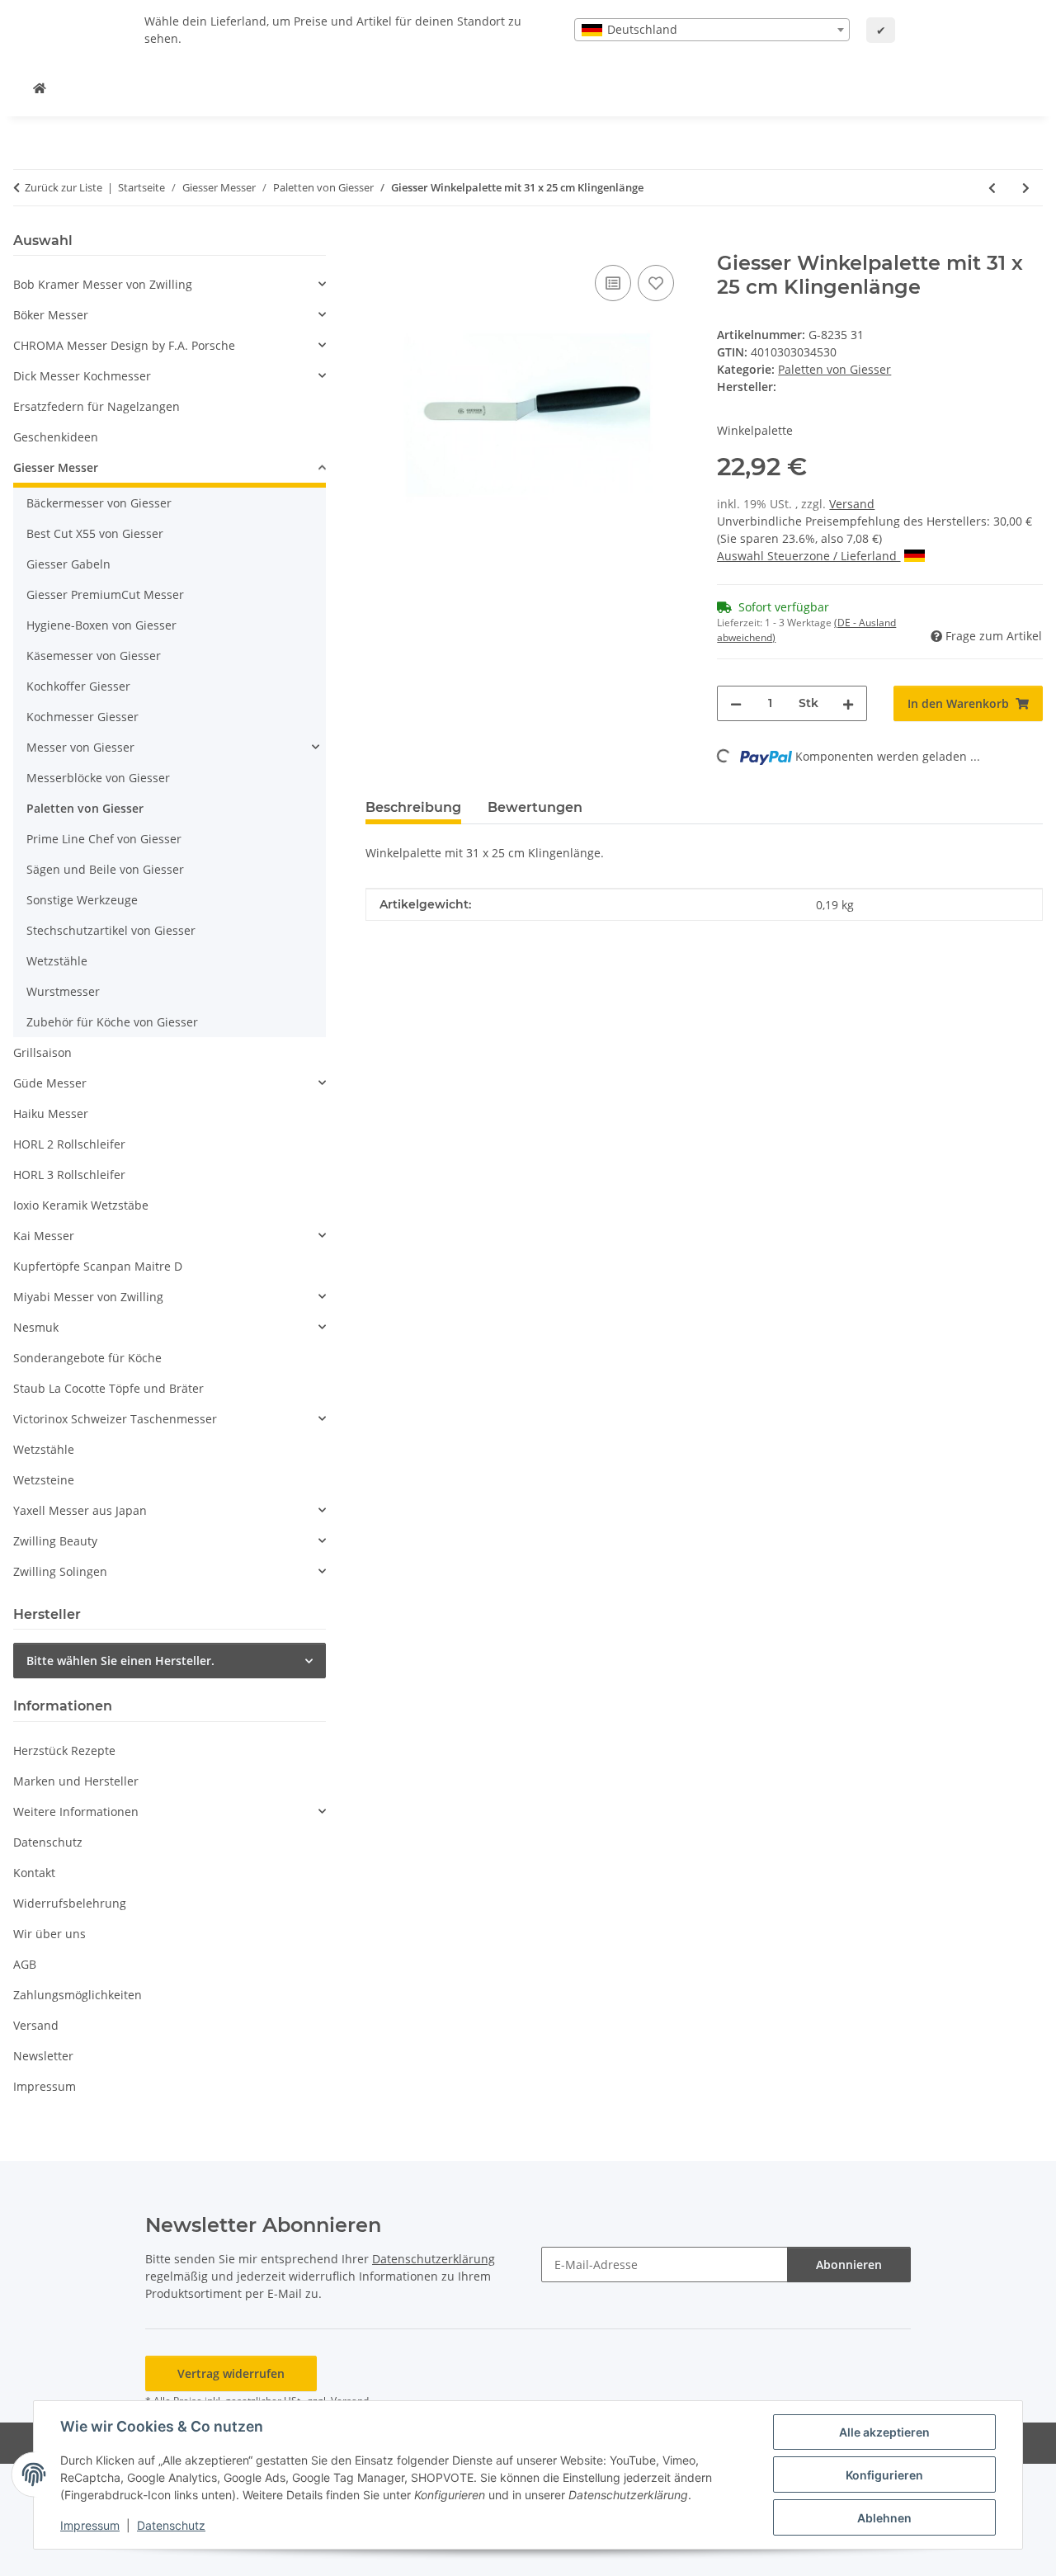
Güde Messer (50, 1083)
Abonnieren (849, 2265)
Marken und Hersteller (76, 1781)
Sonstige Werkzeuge (82, 900)
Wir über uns (49, 1934)
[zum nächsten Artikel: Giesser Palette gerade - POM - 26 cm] (1026, 188)
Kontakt (34, 1873)
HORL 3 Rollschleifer (69, 1175)
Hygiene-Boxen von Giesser (101, 625)
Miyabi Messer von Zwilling (88, 1297)
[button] (170, 284)
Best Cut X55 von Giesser (95, 533)
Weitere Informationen (76, 1812)
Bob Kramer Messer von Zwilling (103, 284)
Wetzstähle (57, 961)
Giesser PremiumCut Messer (105, 594)
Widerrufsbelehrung (70, 1903)
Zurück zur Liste (64, 187)
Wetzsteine (44, 1480)
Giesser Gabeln (68, 564)
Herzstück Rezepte (64, 1750)
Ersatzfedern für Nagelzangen (97, 406)
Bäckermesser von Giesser (99, 503)
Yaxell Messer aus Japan (80, 1510)
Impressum (90, 2525)
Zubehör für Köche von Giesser (112, 1022)
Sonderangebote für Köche (87, 1358)
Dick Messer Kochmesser (82, 376)
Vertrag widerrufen (231, 2373)
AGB (25, 1964)
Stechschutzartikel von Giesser (111, 930)
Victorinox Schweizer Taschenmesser (115, 1419)
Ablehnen (884, 2518)
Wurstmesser (63, 991)
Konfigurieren (884, 2475)
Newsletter (43, 2056)
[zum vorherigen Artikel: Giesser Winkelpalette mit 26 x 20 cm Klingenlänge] (992, 188)
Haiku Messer (51, 1113)
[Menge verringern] (736, 703)
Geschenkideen (56, 437)
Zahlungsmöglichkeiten (78, 1995)
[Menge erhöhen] (848, 703)
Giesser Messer (56, 467)
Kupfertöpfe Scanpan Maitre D (98, 1266)
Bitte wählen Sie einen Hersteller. (120, 1661)
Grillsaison (42, 1052)
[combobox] (712, 30)
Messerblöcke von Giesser (98, 778)
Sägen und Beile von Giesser (105, 869)
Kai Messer (44, 1236)
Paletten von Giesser (834, 369)
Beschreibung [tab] (413, 807)
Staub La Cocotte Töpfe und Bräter (108, 1388)
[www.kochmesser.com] (40, 88)
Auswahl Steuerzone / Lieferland (808, 556)
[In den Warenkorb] (379, 243)
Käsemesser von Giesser (94, 656)
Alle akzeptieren (884, 2432)
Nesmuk (36, 1327)
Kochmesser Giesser (82, 717)
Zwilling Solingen (60, 1571)
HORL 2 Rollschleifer (69, 1144)
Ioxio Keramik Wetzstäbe (81, 1205)
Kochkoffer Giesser (78, 686)
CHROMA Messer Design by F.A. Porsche (124, 345)
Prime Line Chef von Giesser (104, 839)
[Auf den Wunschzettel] (656, 283)
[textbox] (712, 30)
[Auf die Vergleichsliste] (613, 283)
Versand (852, 504)
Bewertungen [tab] (535, 807)
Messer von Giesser (80, 747)
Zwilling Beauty (55, 1541)
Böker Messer (51, 315)
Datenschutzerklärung (434, 2259)
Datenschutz (171, 2525)
